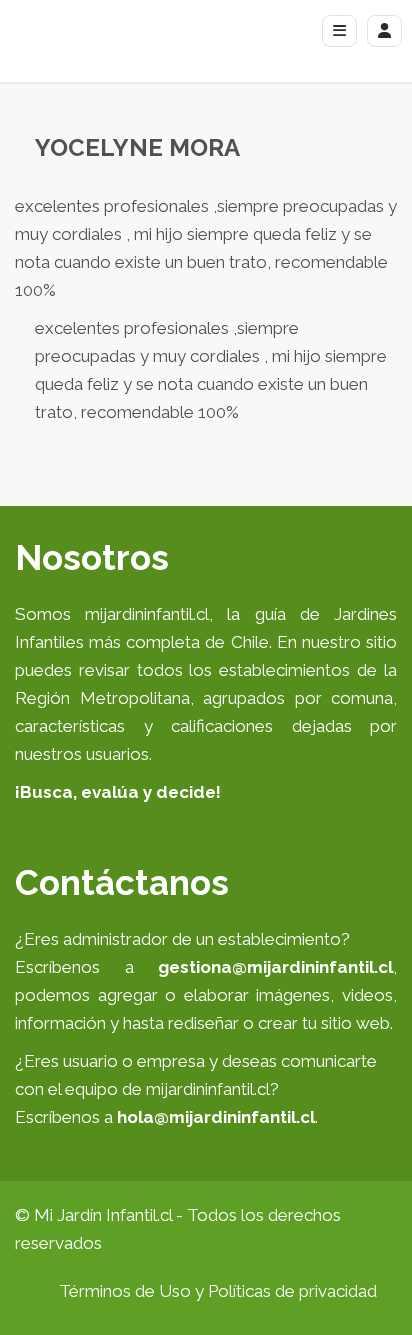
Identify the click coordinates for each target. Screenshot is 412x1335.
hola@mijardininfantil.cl (216, 1117)
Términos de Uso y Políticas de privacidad (218, 1291)
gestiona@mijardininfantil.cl (275, 967)
